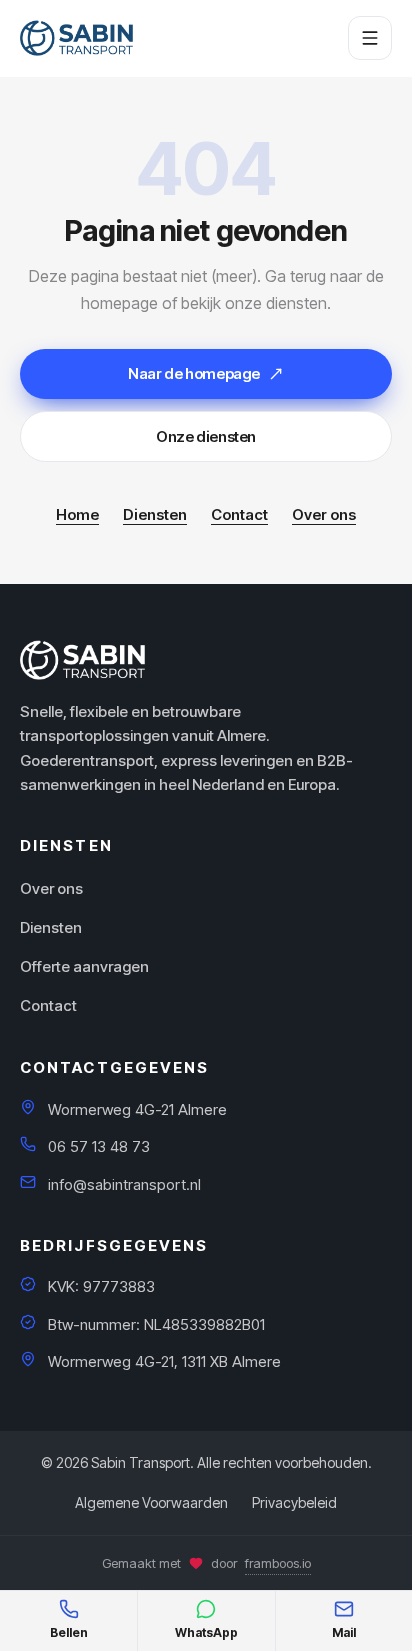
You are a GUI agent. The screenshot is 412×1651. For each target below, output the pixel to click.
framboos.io (278, 1563)
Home (77, 514)
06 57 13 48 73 (99, 1146)
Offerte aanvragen (84, 966)
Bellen (69, 1632)
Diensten (155, 514)
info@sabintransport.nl (124, 1184)
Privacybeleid (294, 1502)
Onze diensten (206, 436)
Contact (239, 514)
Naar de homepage (194, 373)
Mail (344, 1632)
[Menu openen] (370, 38)
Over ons (324, 514)
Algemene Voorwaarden (151, 1502)
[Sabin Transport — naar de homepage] (76, 38)
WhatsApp (206, 1632)
